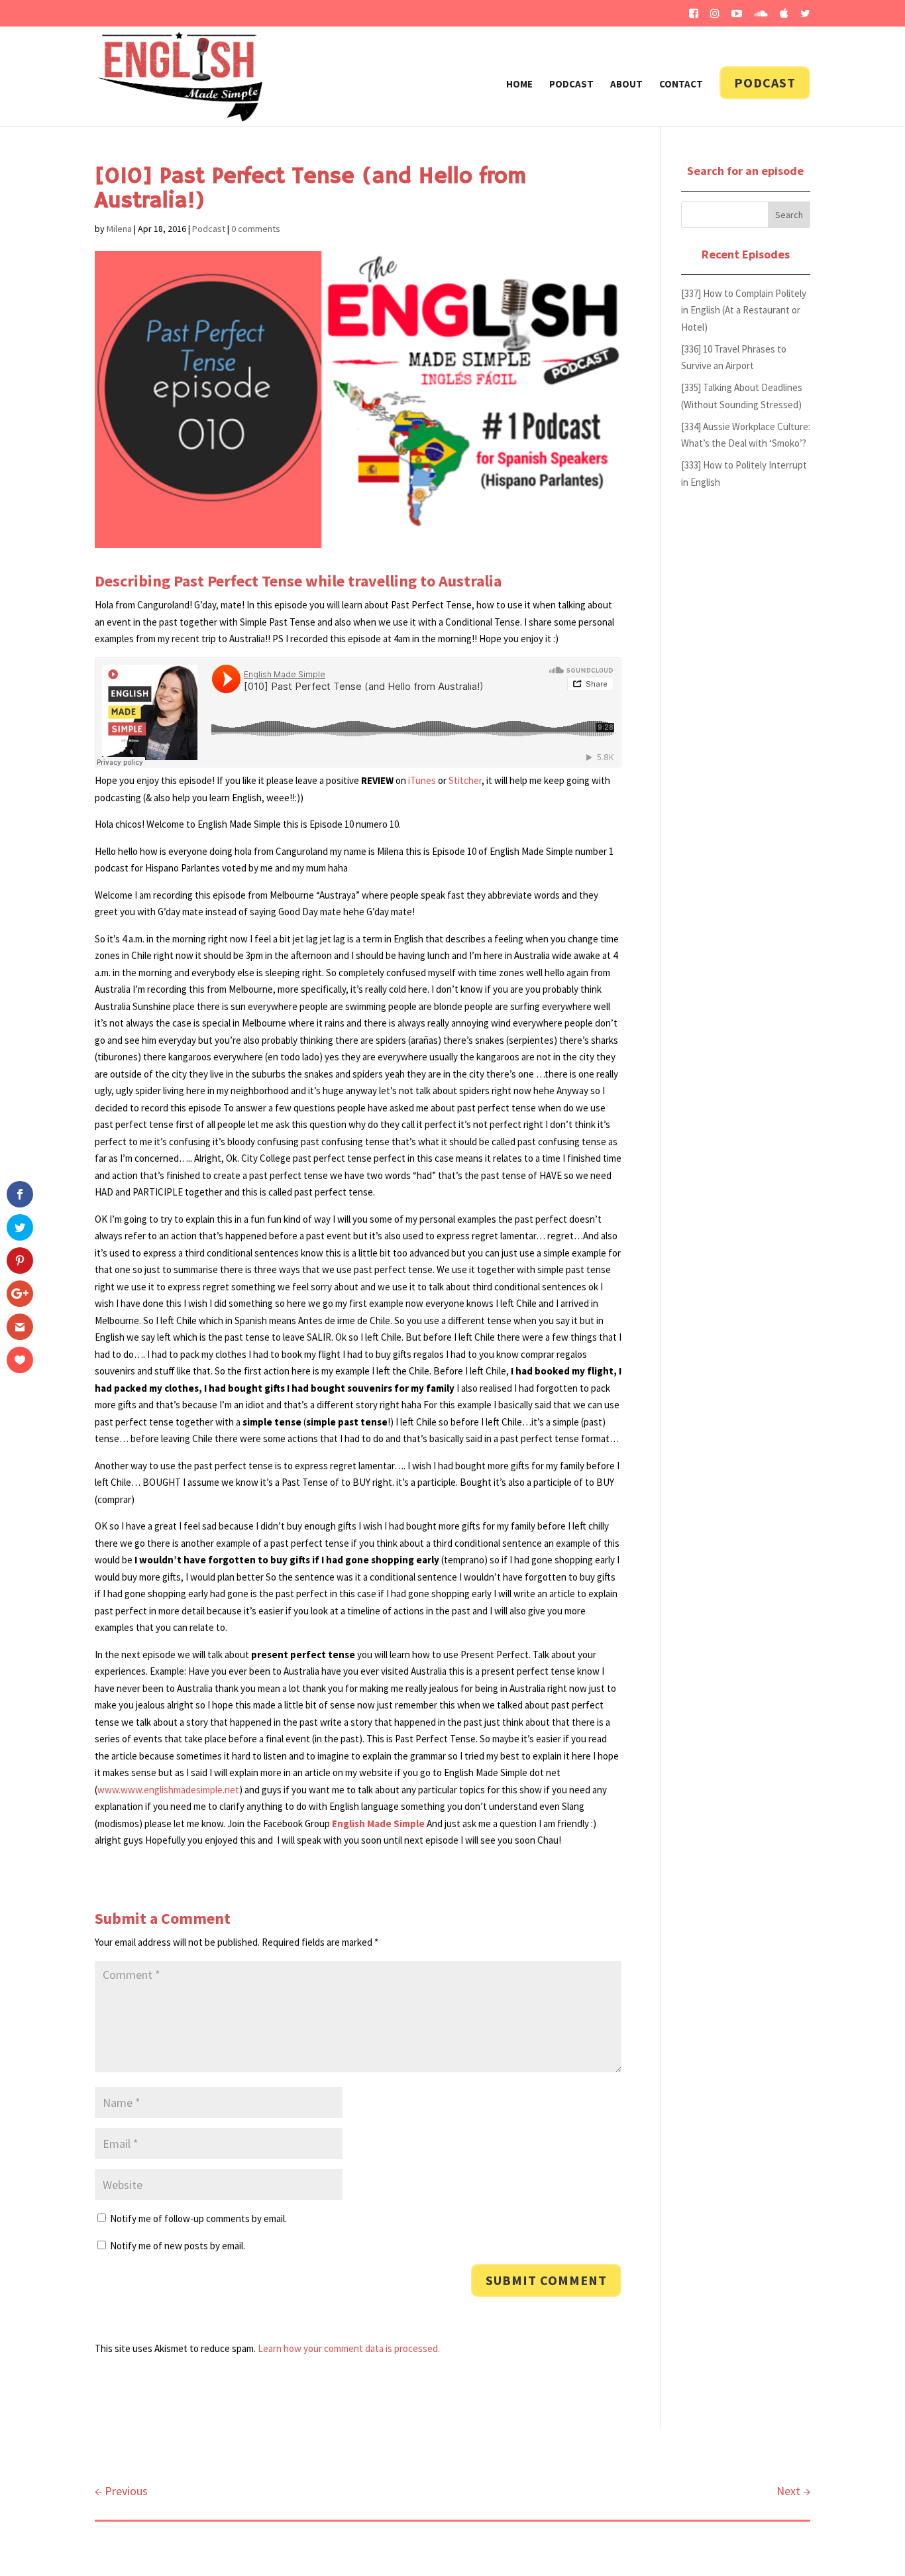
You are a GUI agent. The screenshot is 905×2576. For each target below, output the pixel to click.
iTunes (422, 780)
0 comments (256, 229)
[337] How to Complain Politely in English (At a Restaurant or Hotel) (744, 310)
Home (519, 85)
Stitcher (465, 780)
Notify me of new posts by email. (178, 2246)
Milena (119, 229)
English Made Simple (378, 1823)
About (626, 85)
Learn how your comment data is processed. (349, 2348)
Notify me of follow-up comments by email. (198, 2218)
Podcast (571, 85)
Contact (681, 85)
